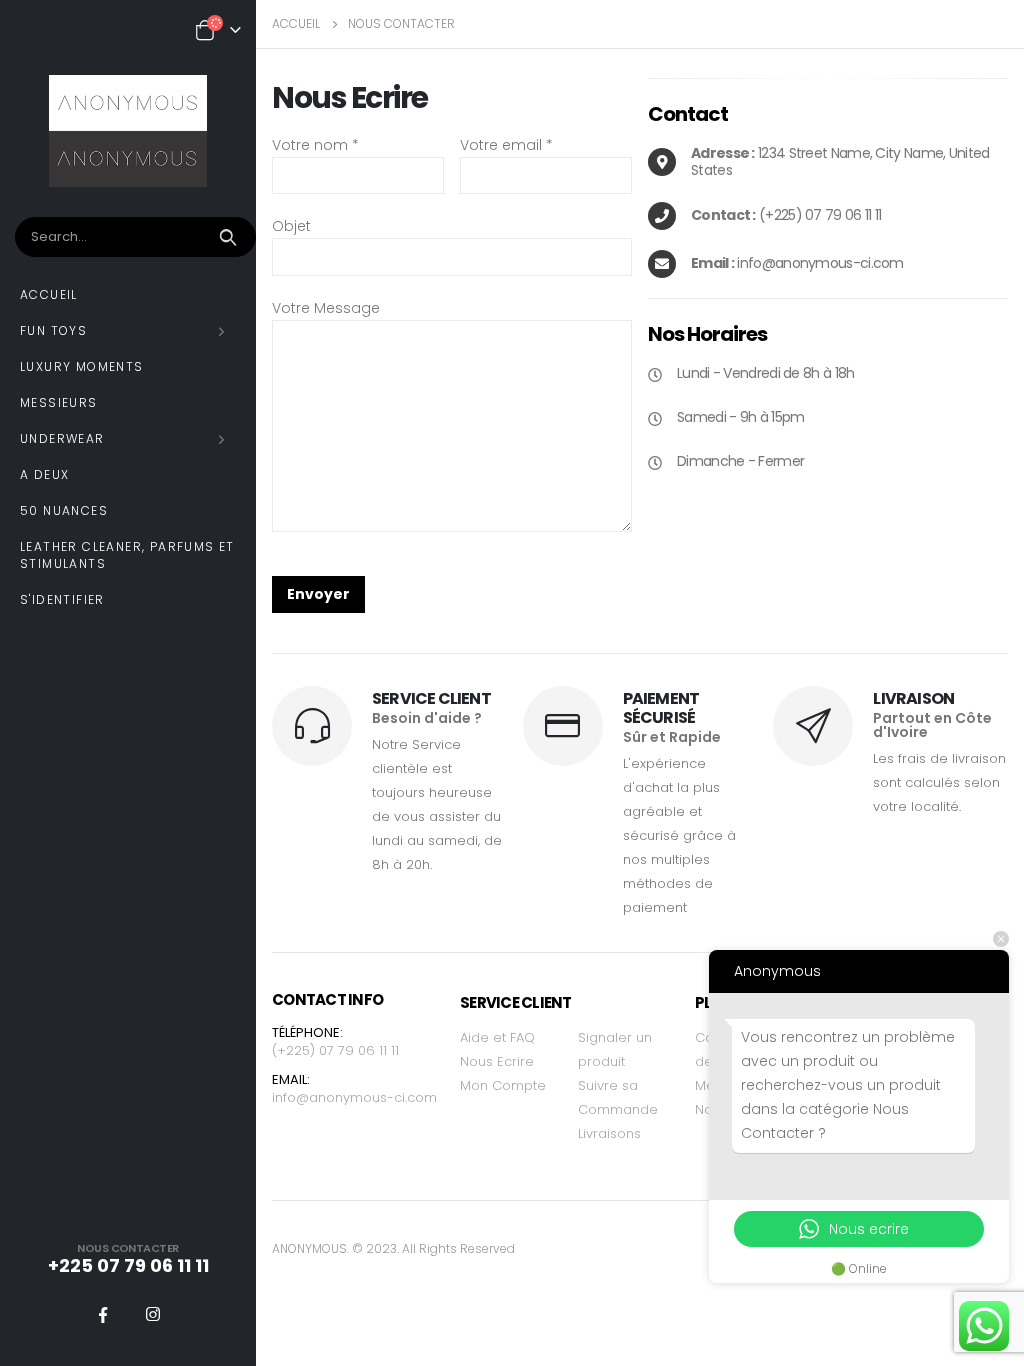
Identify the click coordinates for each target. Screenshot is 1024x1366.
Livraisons (609, 1133)
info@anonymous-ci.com (354, 1097)
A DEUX (44, 474)
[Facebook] (103, 1314)
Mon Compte (503, 1085)
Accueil (49, 294)
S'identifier (62, 599)
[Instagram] (153, 1314)
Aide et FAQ (497, 1037)
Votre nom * (315, 145)
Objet (291, 226)
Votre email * (506, 145)
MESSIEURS (59, 402)
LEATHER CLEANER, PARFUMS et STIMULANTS (127, 555)
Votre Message (326, 308)
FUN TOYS (53, 330)
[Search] (230, 237)
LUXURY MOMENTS (82, 366)
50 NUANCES (64, 510)
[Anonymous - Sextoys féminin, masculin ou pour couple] (128, 131)
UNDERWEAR (62, 438)
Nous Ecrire (497, 1061)
